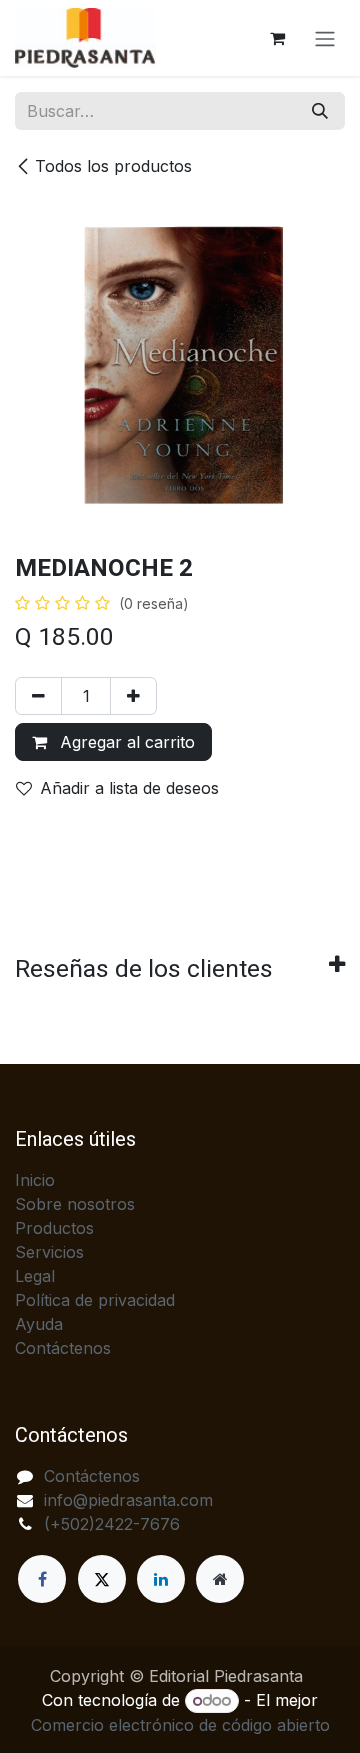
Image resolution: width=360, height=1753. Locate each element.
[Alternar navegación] (325, 38)
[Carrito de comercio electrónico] (277, 38)
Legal (35, 1276)
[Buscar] (320, 111)
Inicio (35, 1180)
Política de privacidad (95, 1300)
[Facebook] (42, 1579)
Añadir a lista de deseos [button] (129, 788)
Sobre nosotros (75, 1204)
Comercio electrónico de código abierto (180, 1725)
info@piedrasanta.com (128, 1500)
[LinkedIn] (161, 1579)
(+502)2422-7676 (112, 1524)
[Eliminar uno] (38, 696)
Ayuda (39, 1324)
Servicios (49, 1252)
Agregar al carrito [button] (125, 742)
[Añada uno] (133, 696)
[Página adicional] (220, 1579)
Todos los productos (113, 166)
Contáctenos (63, 1348)
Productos (54, 1228)
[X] (102, 1579)
